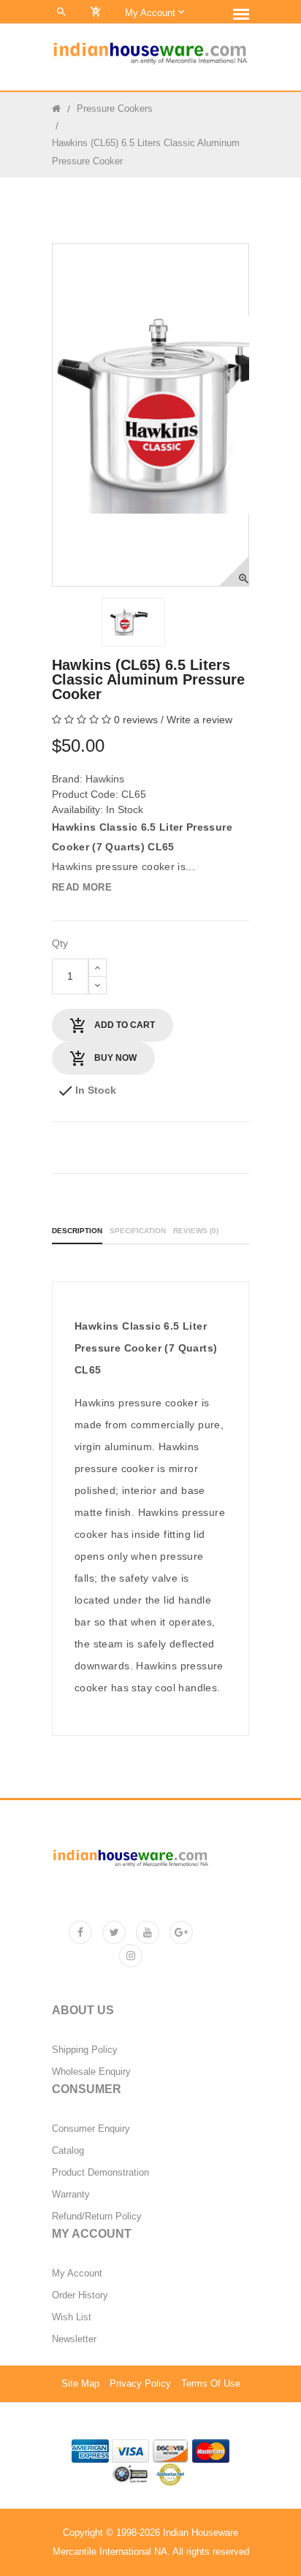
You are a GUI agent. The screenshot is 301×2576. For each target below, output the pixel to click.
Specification (138, 1231)
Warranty (71, 2195)
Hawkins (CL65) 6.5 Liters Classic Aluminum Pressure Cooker (146, 152)
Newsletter (74, 2339)
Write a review (199, 720)
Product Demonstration (100, 2173)
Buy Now (114, 1058)
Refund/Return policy (97, 2217)
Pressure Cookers (115, 108)
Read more (82, 887)
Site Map (80, 2384)
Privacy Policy (140, 2384)
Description (77, 1231)
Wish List (72, 2317)
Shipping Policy (85, 2050)
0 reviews (136, 720)
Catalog (68, 2151)
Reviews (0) (196, 1231)
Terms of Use (211, 2384)
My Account (77, 2274)
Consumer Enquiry (91, 2129)
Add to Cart (123, 1025)
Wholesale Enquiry (91, 2072)
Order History (80, 2295)
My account (152, 13)
